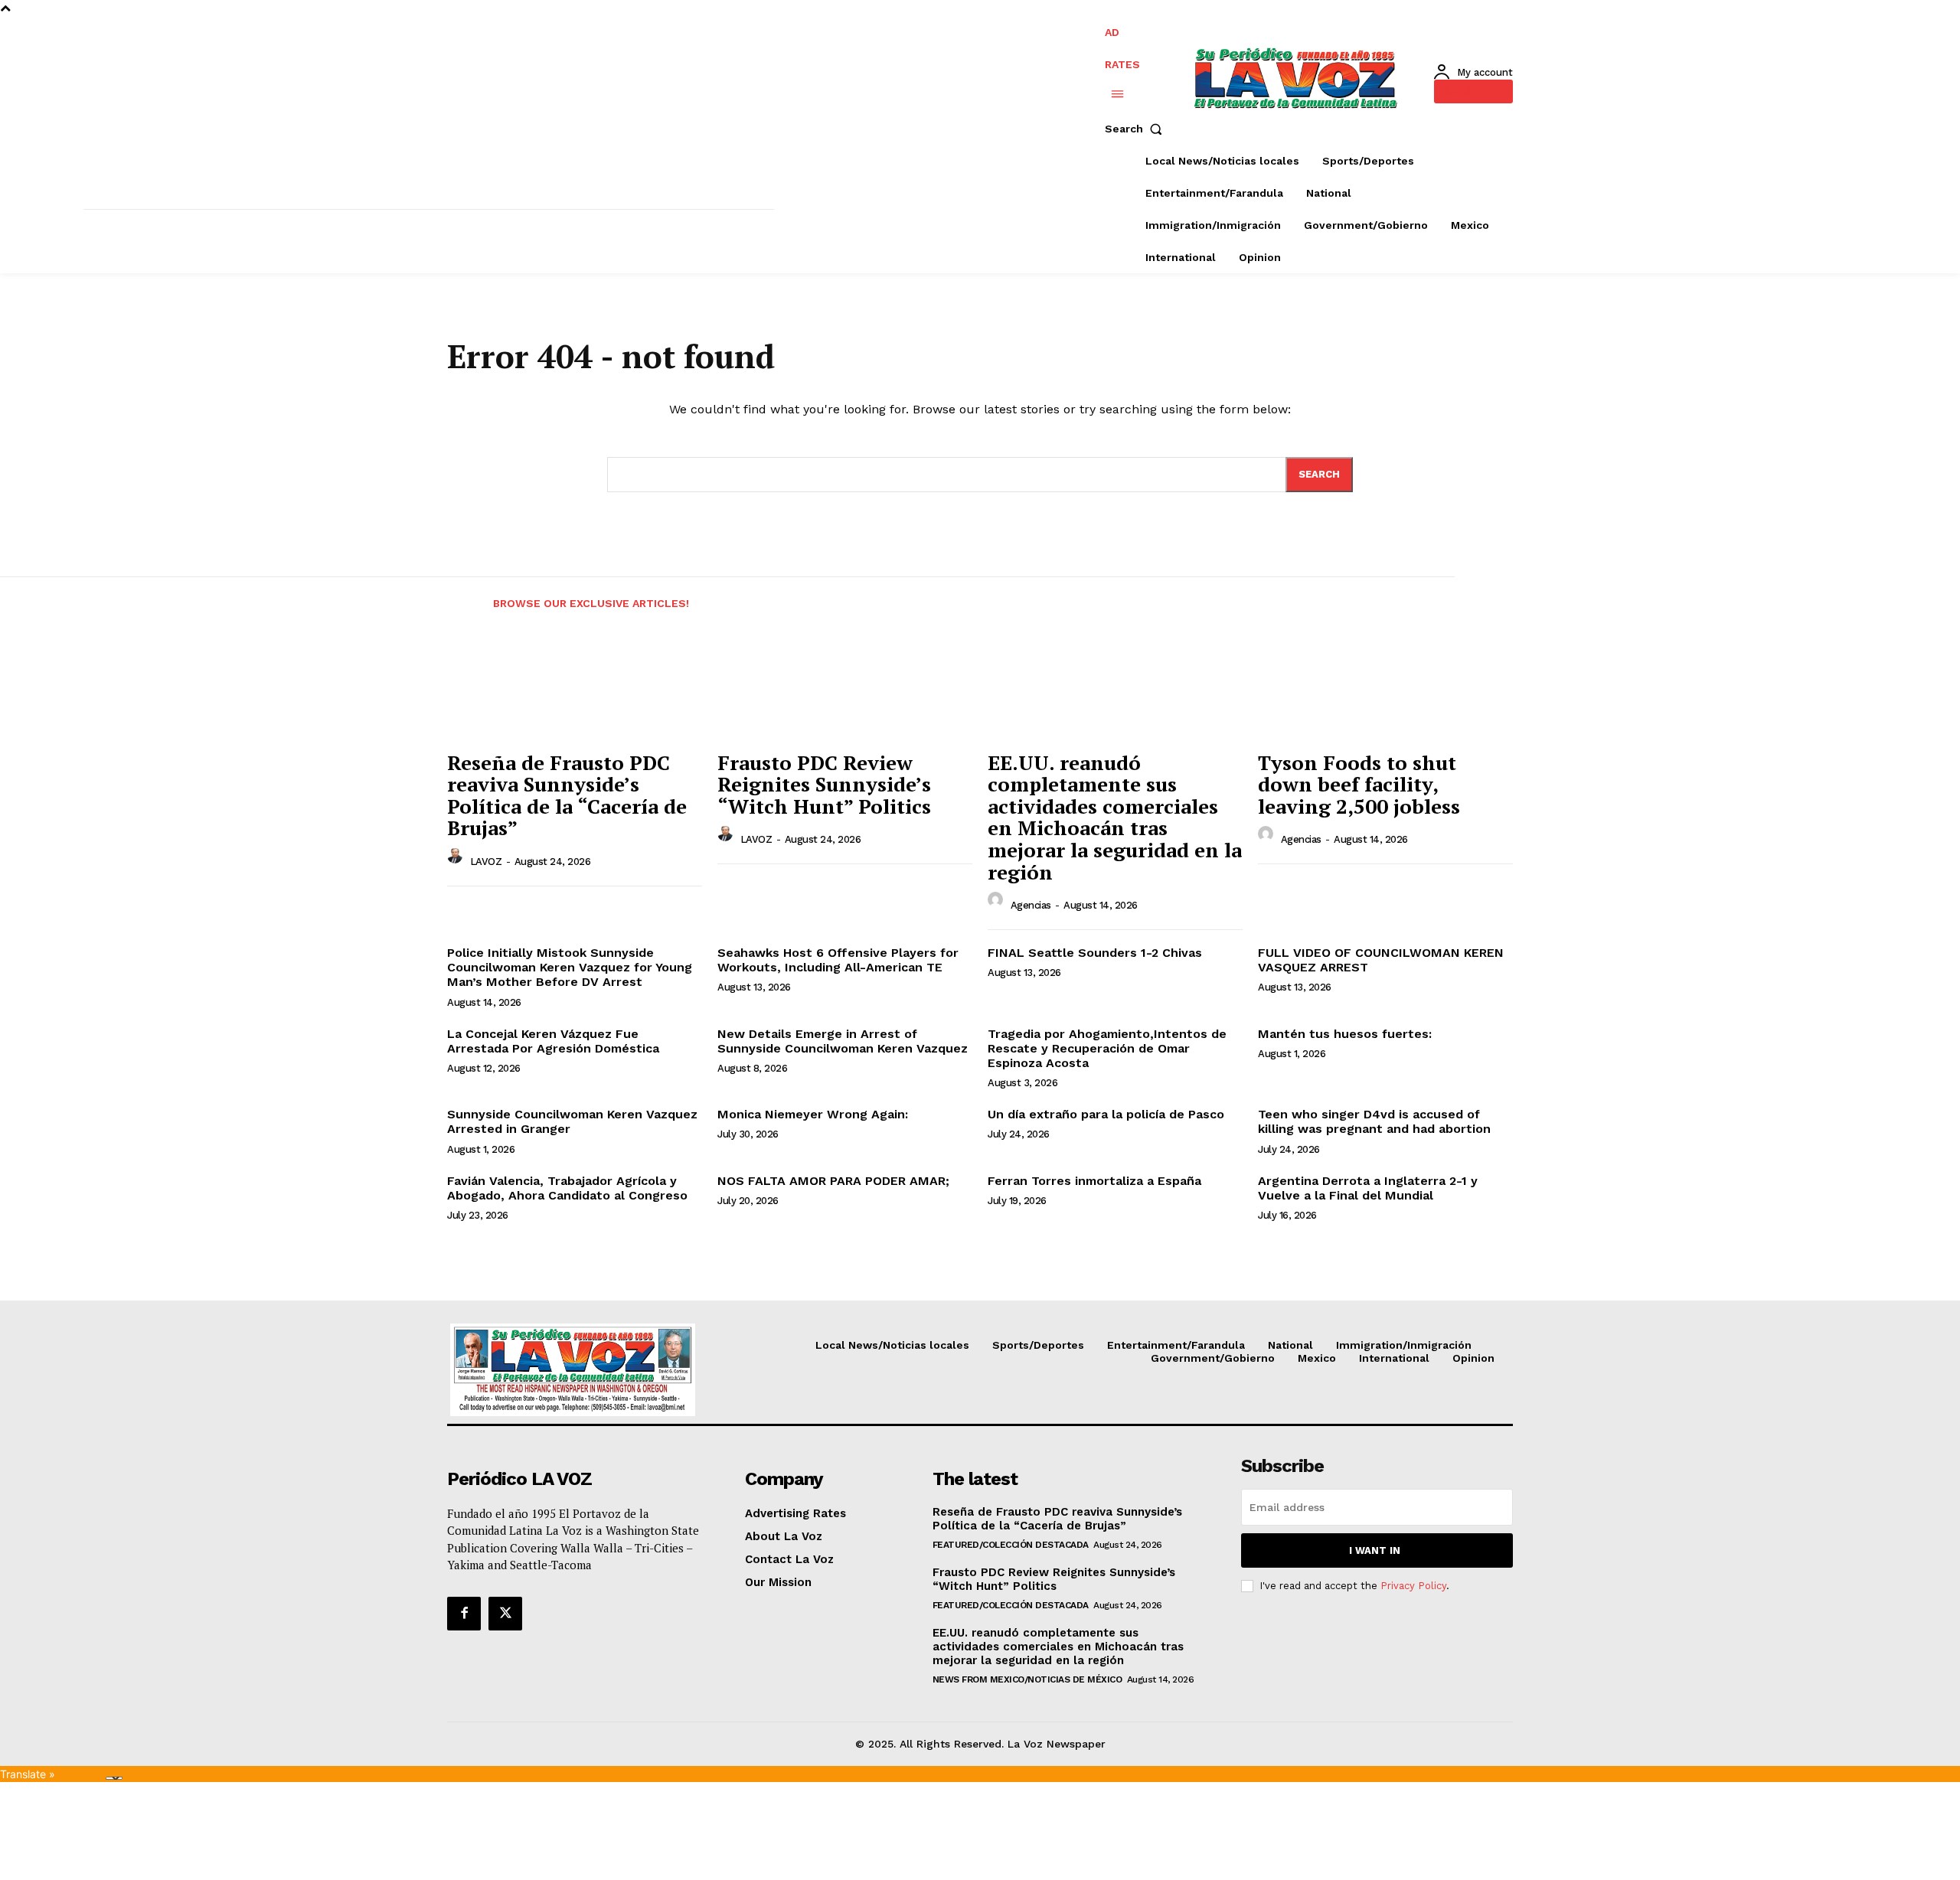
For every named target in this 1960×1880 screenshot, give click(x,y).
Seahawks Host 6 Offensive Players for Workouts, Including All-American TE (838, 960)
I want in (1375, 1550)
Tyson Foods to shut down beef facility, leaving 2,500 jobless (1359, 784)
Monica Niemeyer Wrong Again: (813, 1114)
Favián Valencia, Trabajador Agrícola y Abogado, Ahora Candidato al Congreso (567, 1188)
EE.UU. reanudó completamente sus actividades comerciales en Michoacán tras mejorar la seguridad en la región (1115, 817)
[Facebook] (464, 1614)
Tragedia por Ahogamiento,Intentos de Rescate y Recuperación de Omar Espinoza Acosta (1107, 1048)
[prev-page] (461, 594)
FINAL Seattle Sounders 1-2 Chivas (1095, 953)
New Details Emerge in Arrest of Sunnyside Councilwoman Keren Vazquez (843, 1041)
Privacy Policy (1413, 1586)
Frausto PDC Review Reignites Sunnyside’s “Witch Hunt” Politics (824, 784)
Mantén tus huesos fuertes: (1345, 1034)
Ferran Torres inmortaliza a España (1094, 1181)
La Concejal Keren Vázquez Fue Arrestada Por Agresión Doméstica (553, 1041)
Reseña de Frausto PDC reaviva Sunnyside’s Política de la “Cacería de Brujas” (567, 795)
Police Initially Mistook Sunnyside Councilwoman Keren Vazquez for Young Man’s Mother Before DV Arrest (570, 967)
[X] (505, 1614)
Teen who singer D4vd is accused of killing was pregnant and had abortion (1374, 1121)
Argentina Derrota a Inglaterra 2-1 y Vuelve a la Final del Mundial (1368, 1188)
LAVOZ (486, 862)
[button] (1137, 129)
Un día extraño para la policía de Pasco (1106, 1114)
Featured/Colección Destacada (1011, 1545)
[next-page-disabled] (1536, 594)
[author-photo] (457, 860)
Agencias (1031, 905)
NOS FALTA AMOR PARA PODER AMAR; (833, 1181)
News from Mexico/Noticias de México (1027, 1679)
